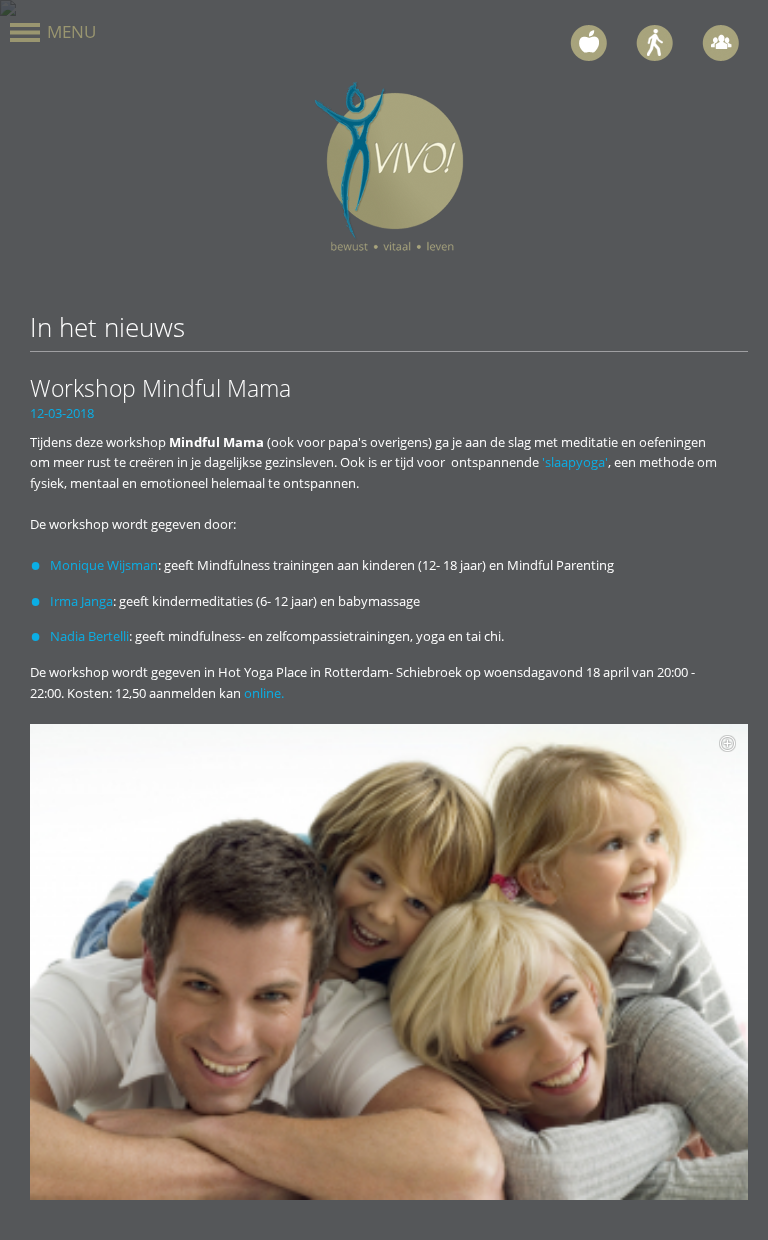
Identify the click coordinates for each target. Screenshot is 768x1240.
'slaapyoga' (575, 462)
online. (264, 693)
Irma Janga (81, 601)
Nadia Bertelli (89, 636)
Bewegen (656, 43)
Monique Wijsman (104, 565)
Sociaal (722, 43)
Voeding (590, 43)
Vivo (389, 171)
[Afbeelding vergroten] (389, 962)
